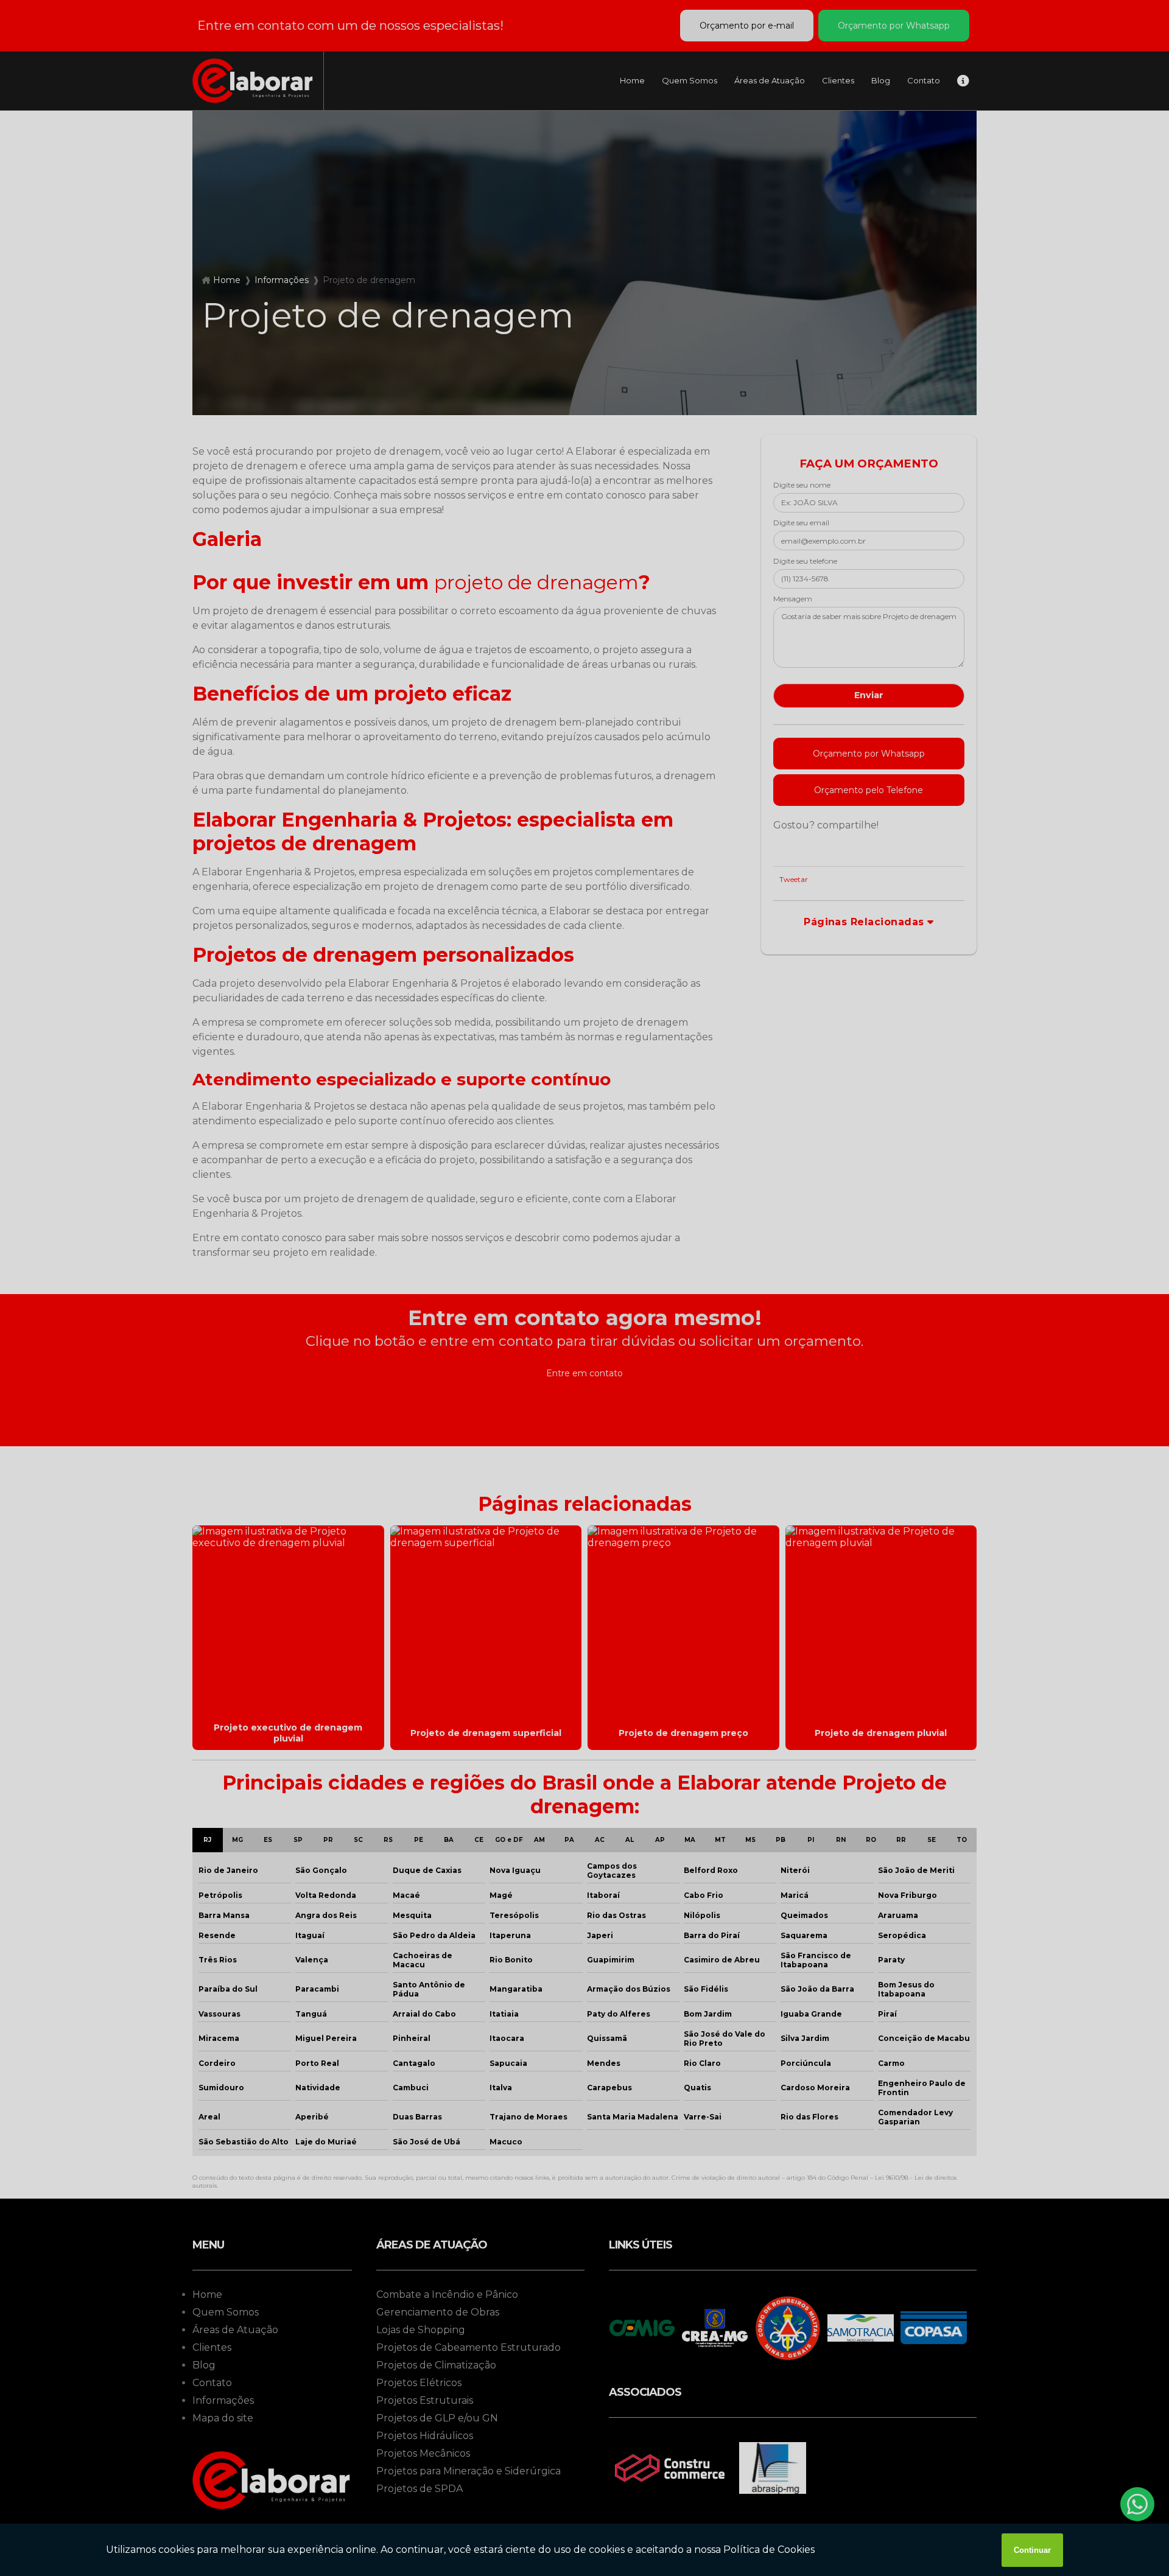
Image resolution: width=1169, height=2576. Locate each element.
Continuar (1032, 2550)
